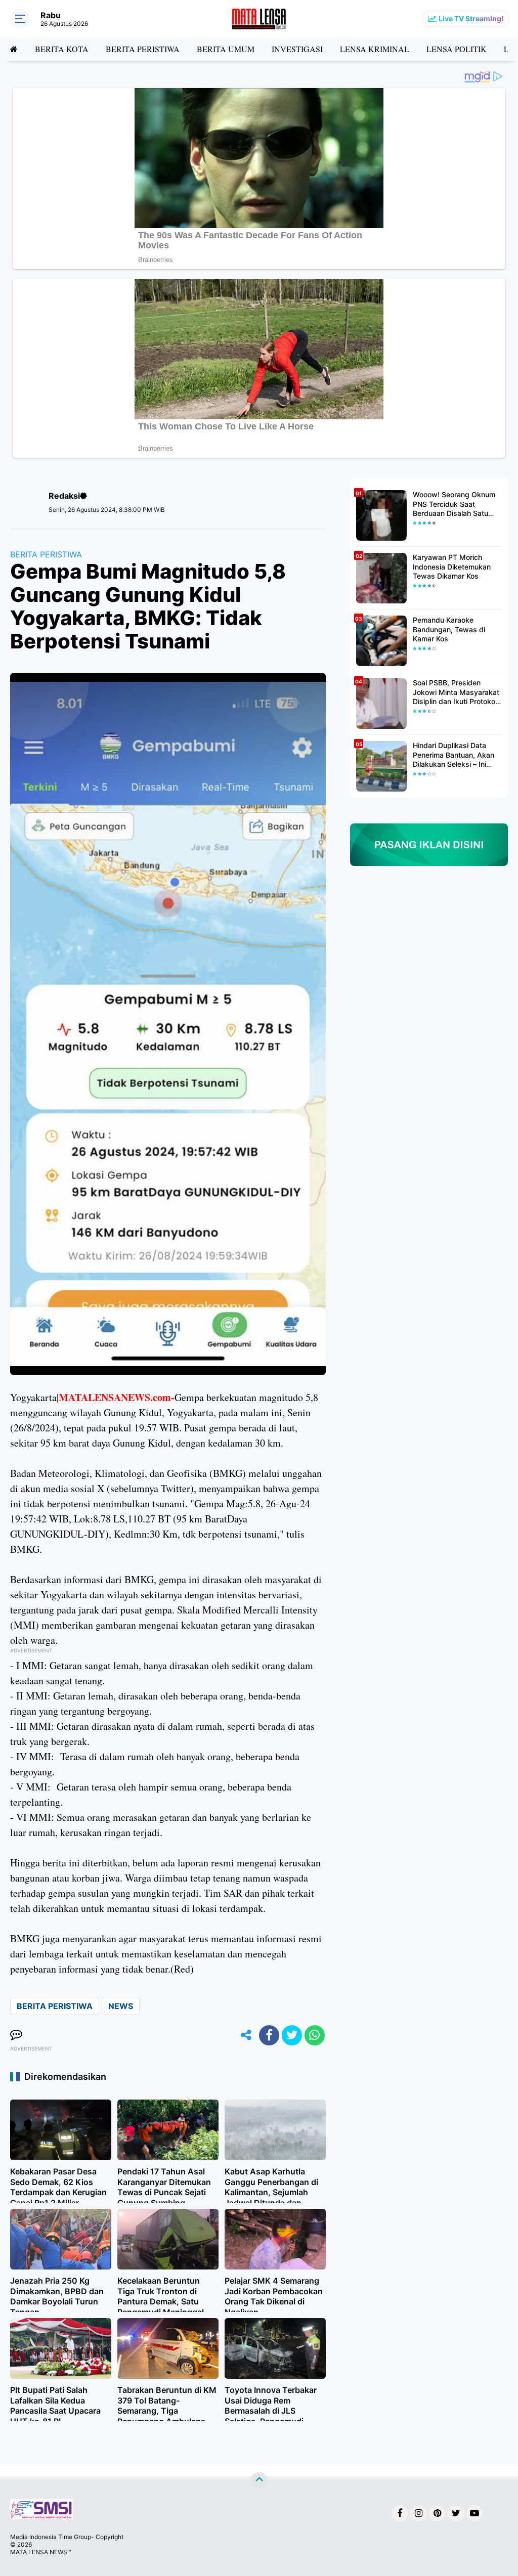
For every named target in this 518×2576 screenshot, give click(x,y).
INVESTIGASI (297, 49)
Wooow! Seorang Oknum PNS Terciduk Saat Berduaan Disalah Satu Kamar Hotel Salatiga (454, 504)
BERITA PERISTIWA (143, 49)
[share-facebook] (269, 2035)
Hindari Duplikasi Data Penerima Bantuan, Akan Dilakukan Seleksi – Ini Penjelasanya (454, 755)
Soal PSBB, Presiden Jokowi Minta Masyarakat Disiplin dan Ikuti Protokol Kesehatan (456, 692)
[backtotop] (259, 2480)
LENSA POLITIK (457, 49)
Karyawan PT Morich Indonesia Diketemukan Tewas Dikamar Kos (452, 566)
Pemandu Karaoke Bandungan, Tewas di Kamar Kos (449, 629)
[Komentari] (16, 2035)
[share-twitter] (292, 2035)
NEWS (121, 2006)
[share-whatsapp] (315, 2035)
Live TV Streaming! (471, 18)
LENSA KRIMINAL (375, 49)
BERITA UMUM (226, 49)
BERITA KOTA (62, 49)
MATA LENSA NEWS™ (40, 2552)
